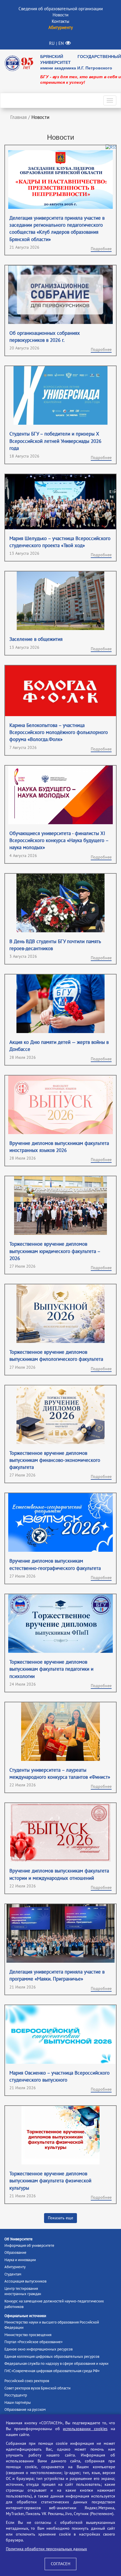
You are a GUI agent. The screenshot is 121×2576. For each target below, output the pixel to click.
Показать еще (60, 2218)
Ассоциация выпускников (25, 2281)
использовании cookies (85, 2429)
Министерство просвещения (28, 2335)
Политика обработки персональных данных (46, 2549)
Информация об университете (29, 2246)
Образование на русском (25, 2410)
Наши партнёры (18, 2403)
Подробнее (101, 249)
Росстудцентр (16, 2395)
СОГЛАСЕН (60, 2564)
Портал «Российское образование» (33, 2342)
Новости (60, 15)
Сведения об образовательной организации (61, 9)
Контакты (60, 21)
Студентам (13, 2274)
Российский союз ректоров (27, 2381)
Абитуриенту (15, 2267)
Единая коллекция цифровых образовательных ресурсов (52, 2357)
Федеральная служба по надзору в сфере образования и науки (56, 2364)
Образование (15, 2253)
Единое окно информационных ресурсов (38, 2349)
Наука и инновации (20, 2260)
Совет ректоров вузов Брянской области (37, 2388)
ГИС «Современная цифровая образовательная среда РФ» (52, 2371)
